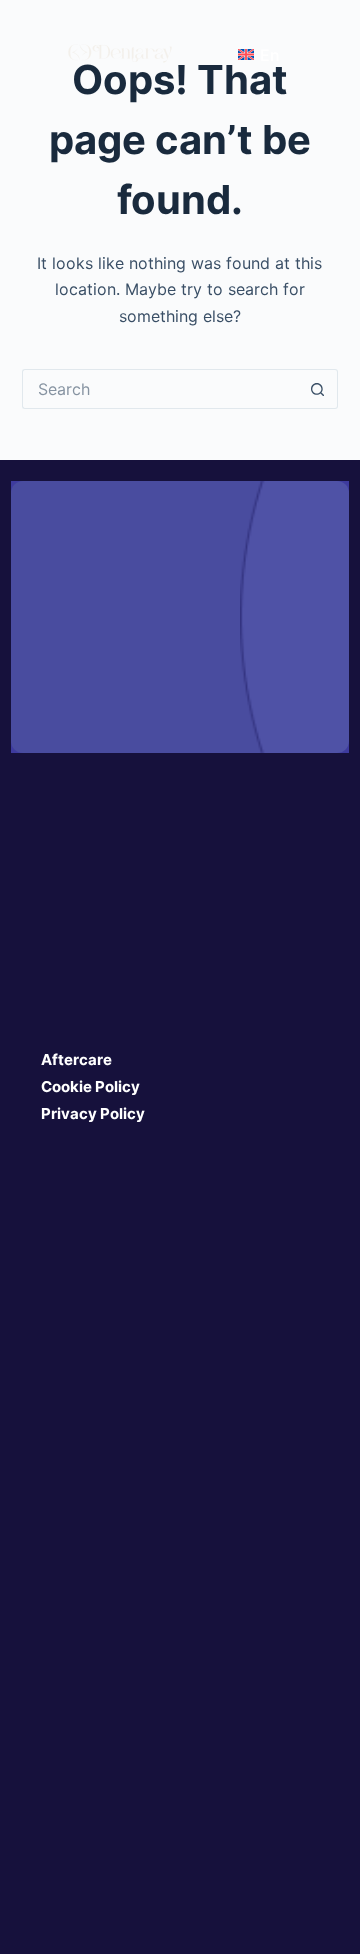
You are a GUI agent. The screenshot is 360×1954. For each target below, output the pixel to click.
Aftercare (76, 1059)
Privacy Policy (93, 1113)
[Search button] (318, 389)
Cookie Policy (90, 1086)
